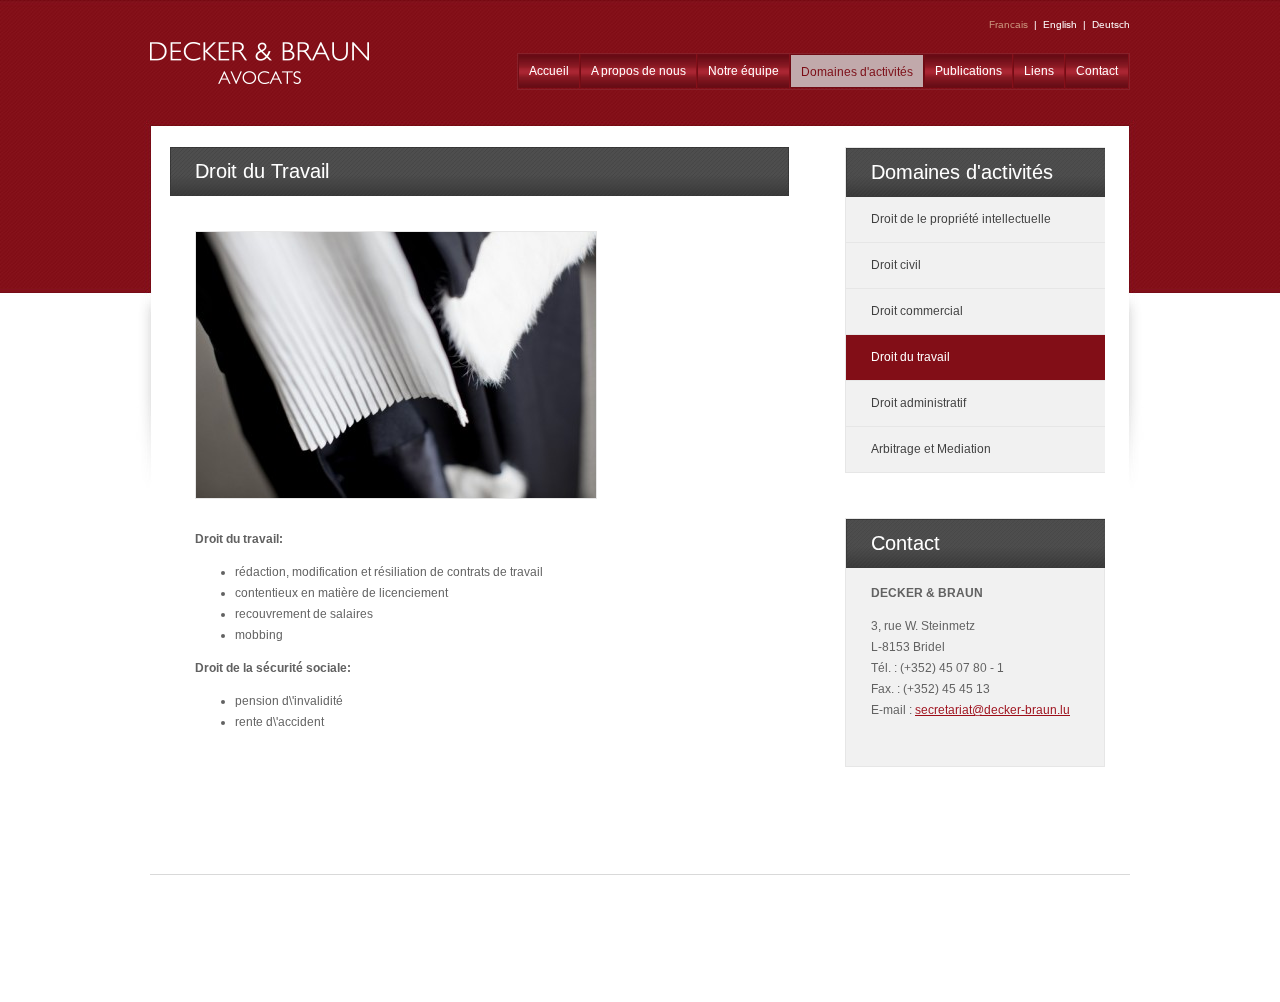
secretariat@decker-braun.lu (992, 710)
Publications (968, 71)
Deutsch (1111, 24)
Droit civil (896, 265)
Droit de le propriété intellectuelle (961, 219)
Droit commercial (917, 311)
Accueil (549, 71)
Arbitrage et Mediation (931, 449)
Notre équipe (743, 71)
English (1060, 24)
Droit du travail (910, 357)
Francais (1008, 24)
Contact (1097, 71)
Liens (1039, 71)
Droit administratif (918, 403)
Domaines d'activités (857, 72)
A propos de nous (638, 71)
